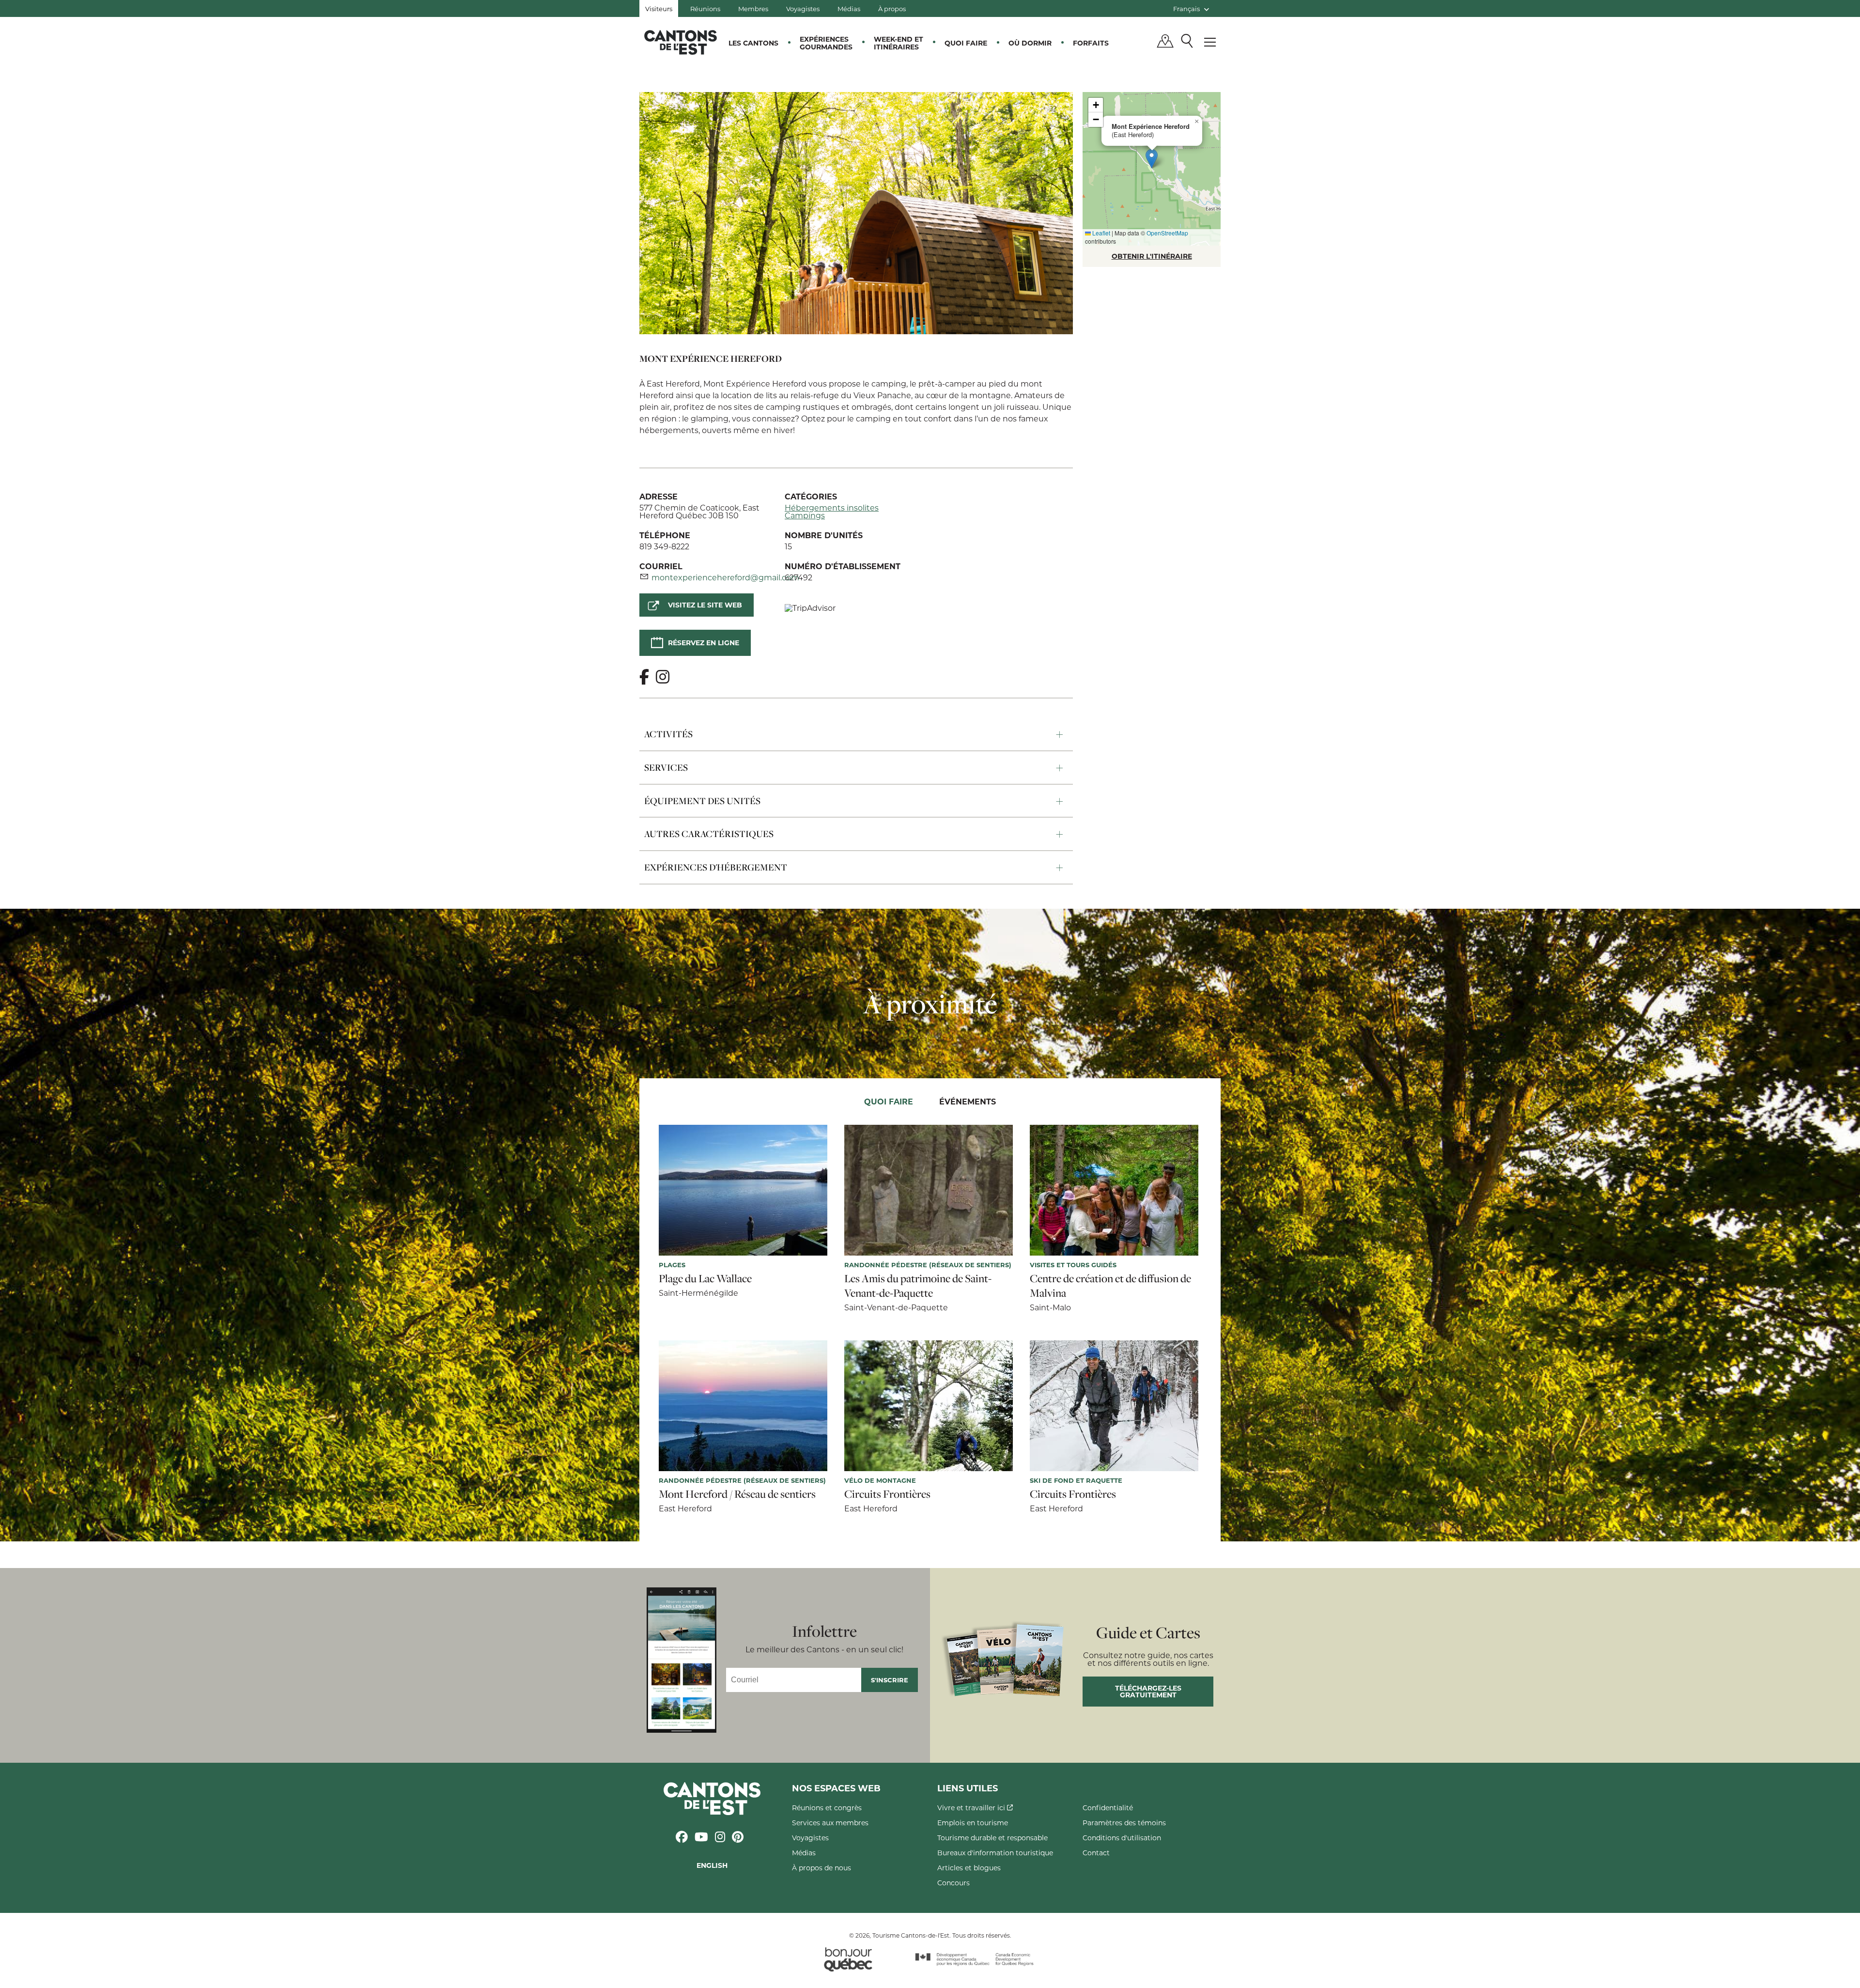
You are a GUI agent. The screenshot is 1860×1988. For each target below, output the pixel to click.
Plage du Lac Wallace (705, 1278)
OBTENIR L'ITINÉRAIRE (1152, 256)
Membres (753, 8)
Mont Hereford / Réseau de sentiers (737, 1494)
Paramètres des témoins (1124, 1823)
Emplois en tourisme (973, 1823)
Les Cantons (753, 43)
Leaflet (1100, 233)
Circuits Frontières (887, 1494)
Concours (953, 1883)
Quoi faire (966, 43)
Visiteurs (659, 8)
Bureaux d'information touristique (995, 1853)
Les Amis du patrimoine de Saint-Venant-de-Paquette (918, 1286)
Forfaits (1091, 43)
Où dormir (1030, 43)
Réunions (705, 8)
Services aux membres (830, 1823)
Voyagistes (803, 8)
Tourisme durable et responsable (992, 1838)
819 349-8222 (664, 546)
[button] (1152, 159)
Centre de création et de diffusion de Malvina (1110, 1286)
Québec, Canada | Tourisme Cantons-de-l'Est (681, 42)
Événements (968, 1101)
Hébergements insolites (832, 507)
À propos (892, 8)
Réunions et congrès (827, 1808)
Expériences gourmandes (826, 43)
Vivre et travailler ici (972, 1808)
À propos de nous (821, 1868)
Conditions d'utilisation (1122, 1838)
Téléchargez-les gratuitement (1148, 1691)
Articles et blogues (969, 1868)
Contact (1096, 1853)
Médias (849, 8)
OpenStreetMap (1167, 233)
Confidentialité (1108, 1808)
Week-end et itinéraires (899, 43)
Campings (805, 515)
